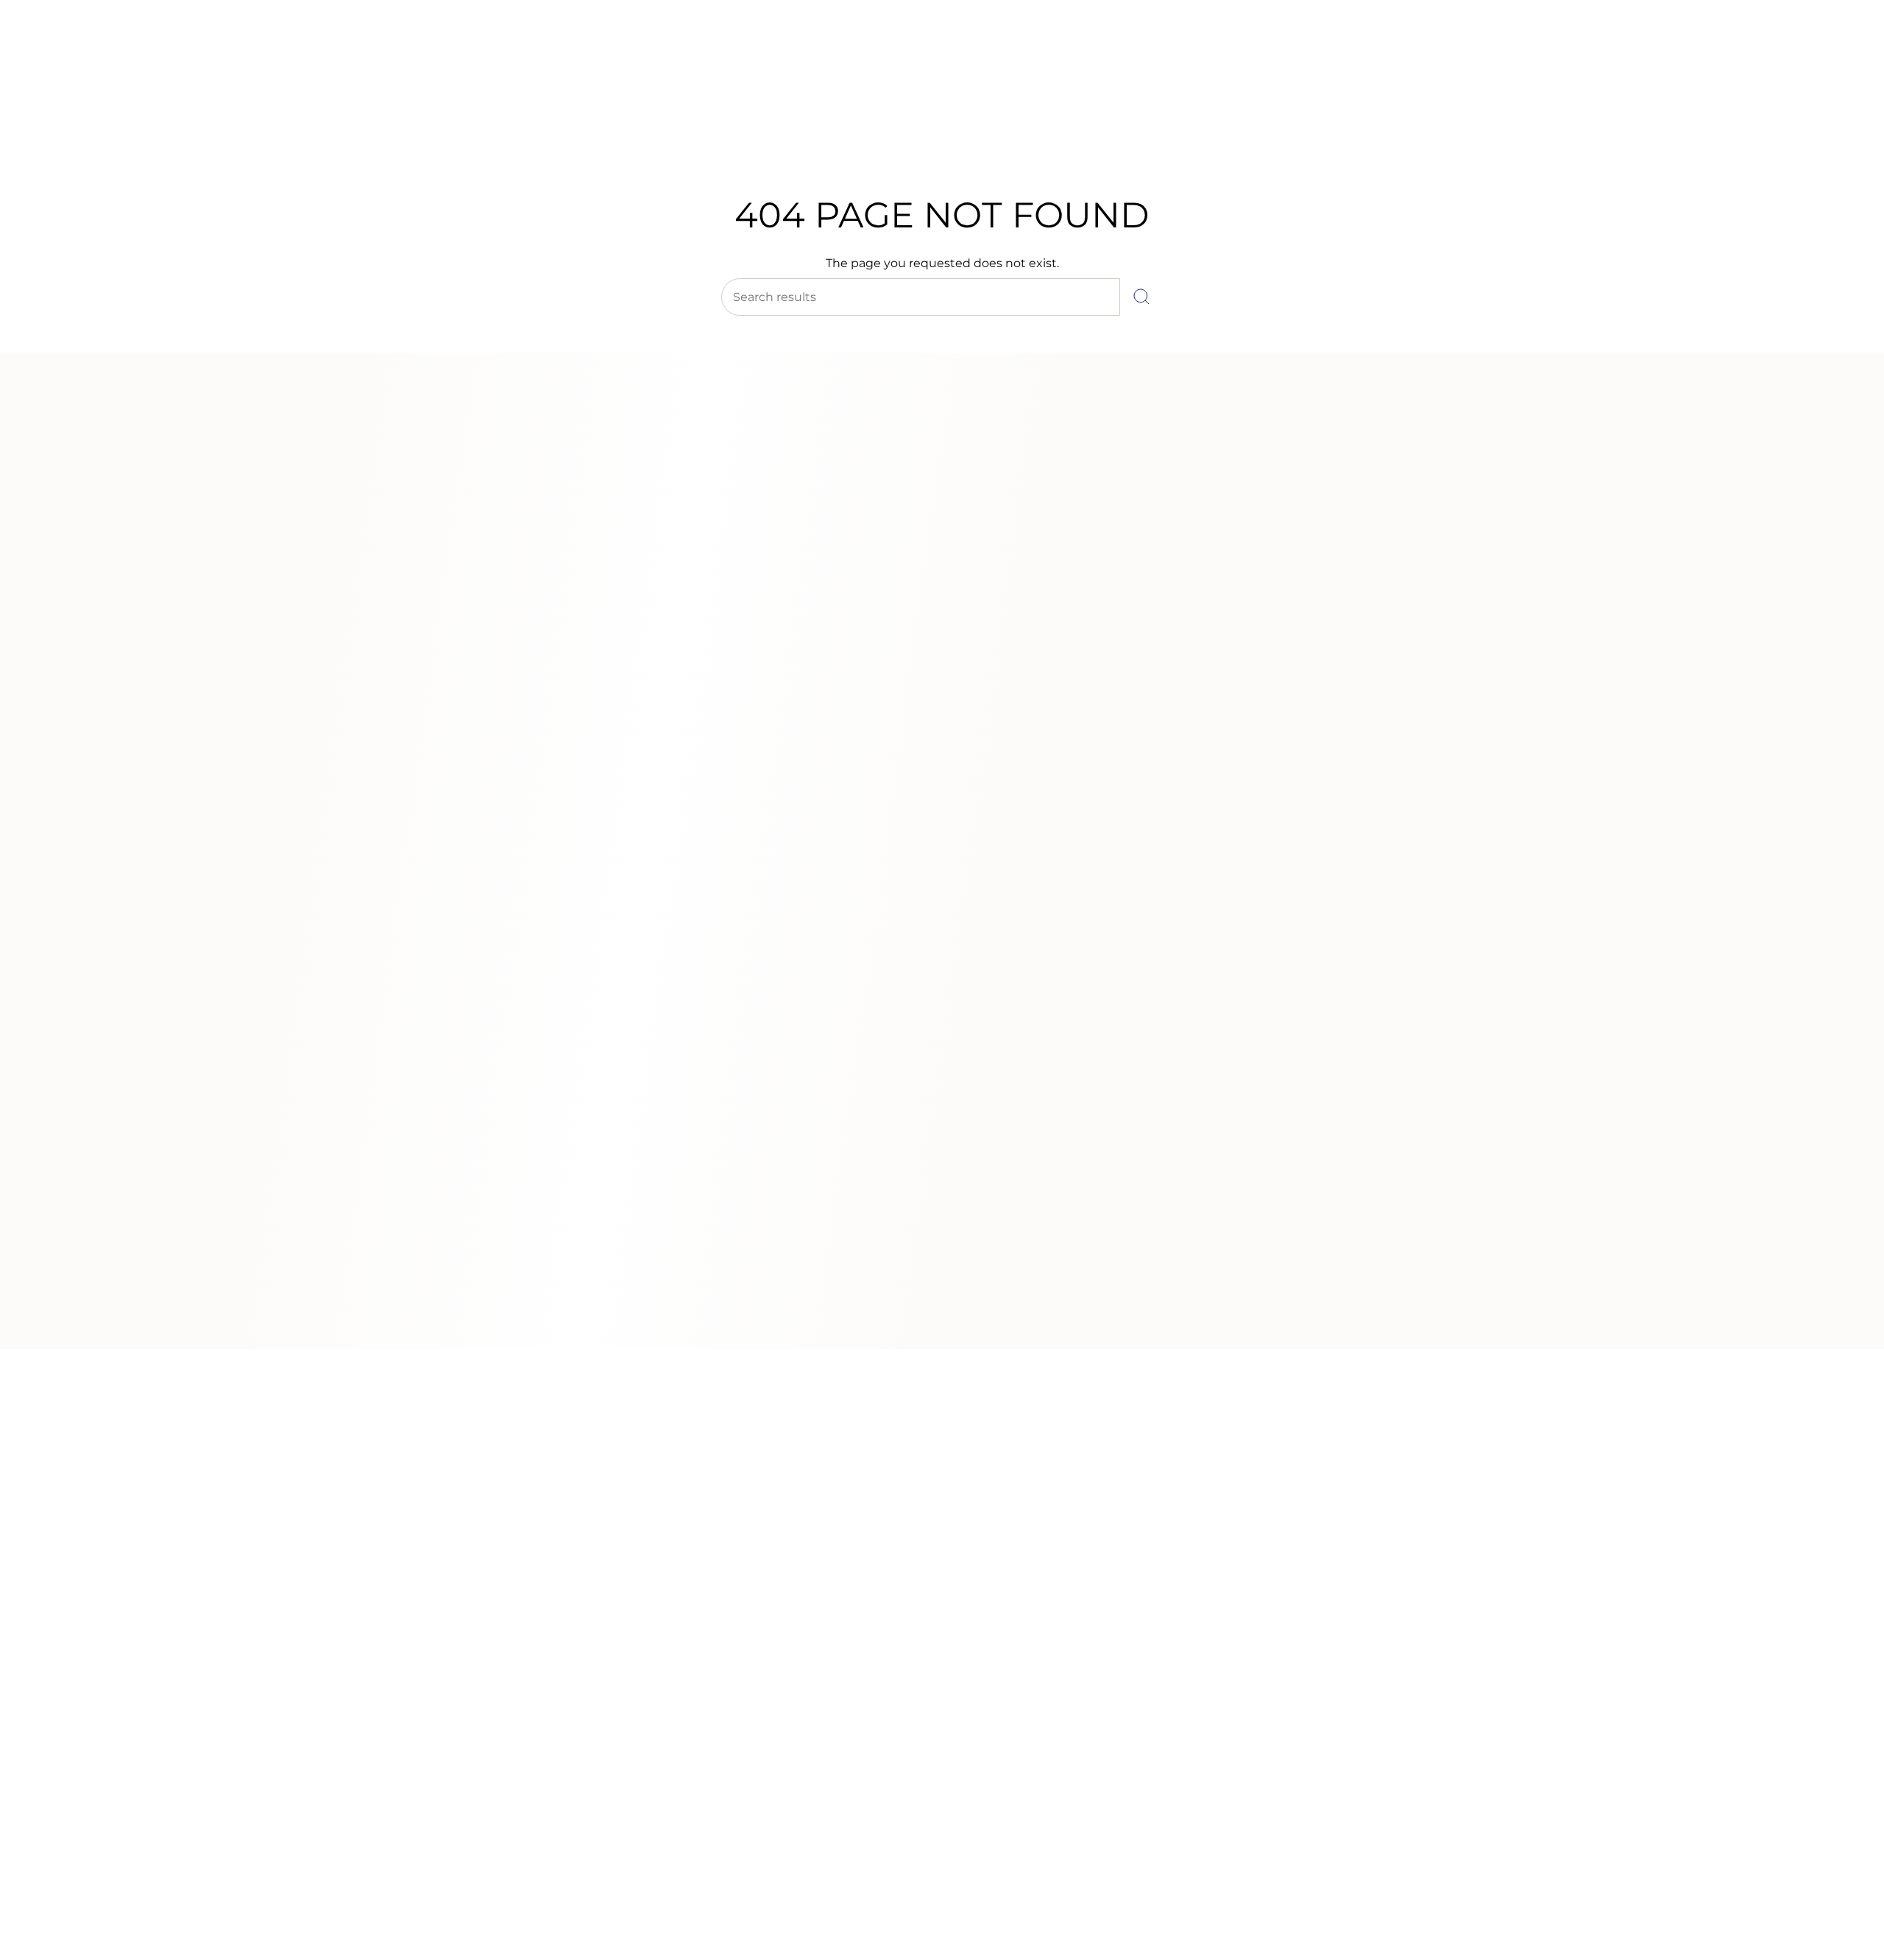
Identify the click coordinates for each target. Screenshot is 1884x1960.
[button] (709, 138)
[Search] (1141, 297)
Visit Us (140, 51)
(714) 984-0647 (74, 51)
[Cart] (1838, 103)
